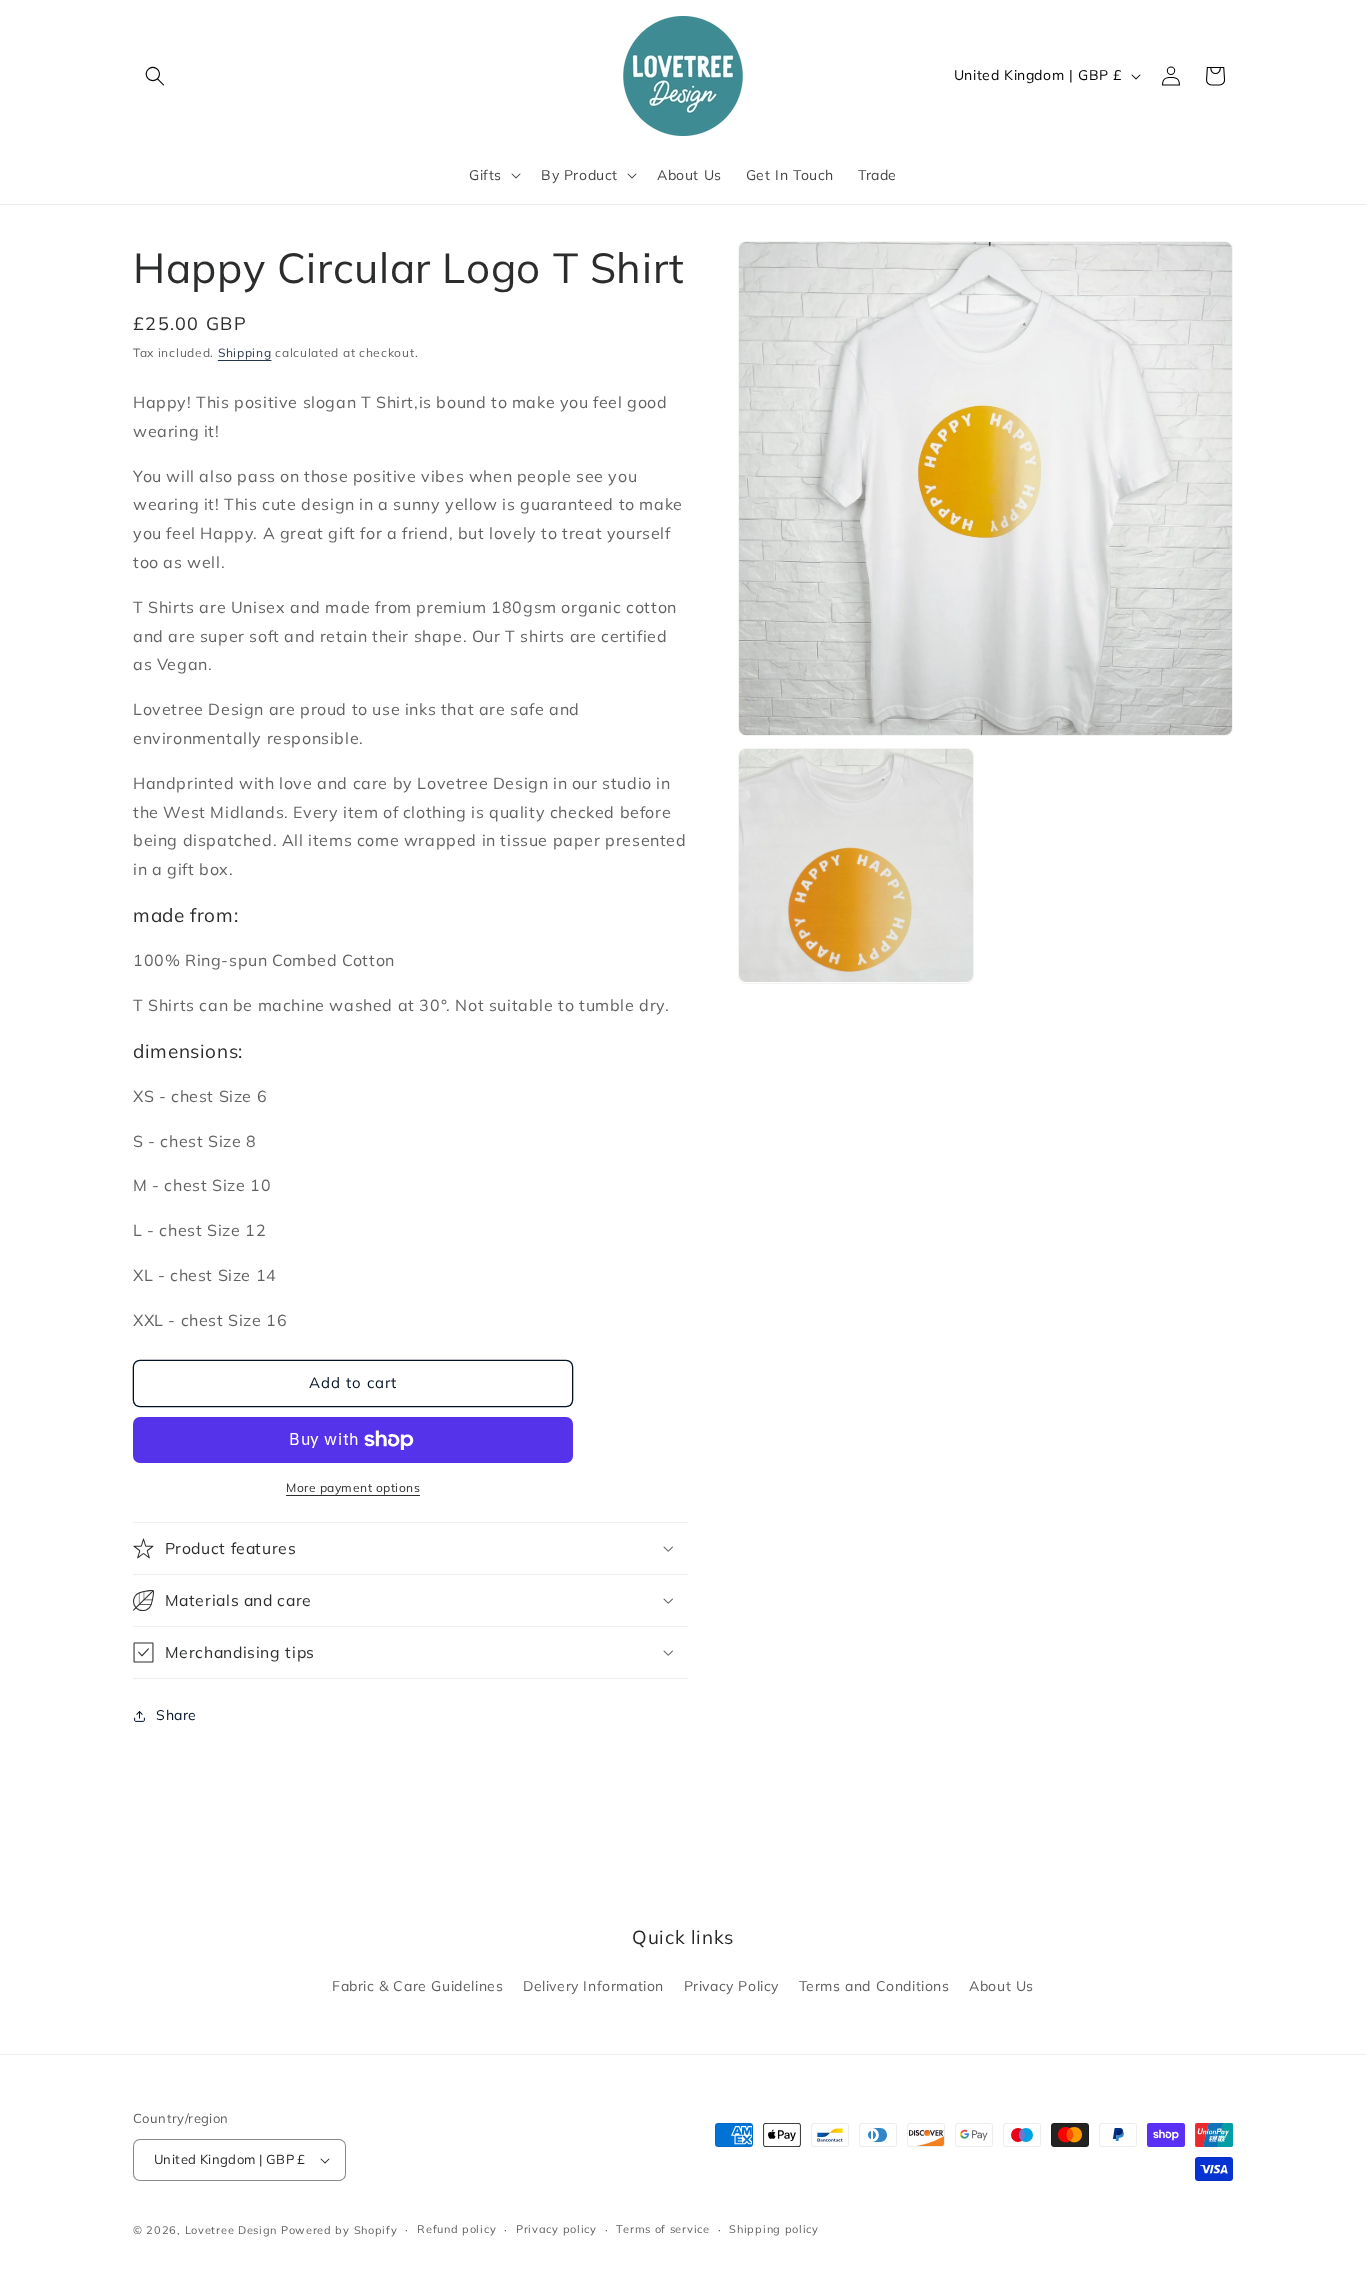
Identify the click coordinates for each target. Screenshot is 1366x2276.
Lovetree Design (231, 2230)
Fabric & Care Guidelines (417, 1986)
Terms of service (662, 2229)
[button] (155, 76)
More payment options (353, 1487)
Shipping (245, 352)
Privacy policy (556, 2229)
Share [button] (176, 1715)
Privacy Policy (731, 1986)
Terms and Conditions (874, 1986)
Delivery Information (593, 1986)
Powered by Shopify (339, 2230)
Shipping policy (774, 2229)
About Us (1001, 1986)
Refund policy (456, 2229)
